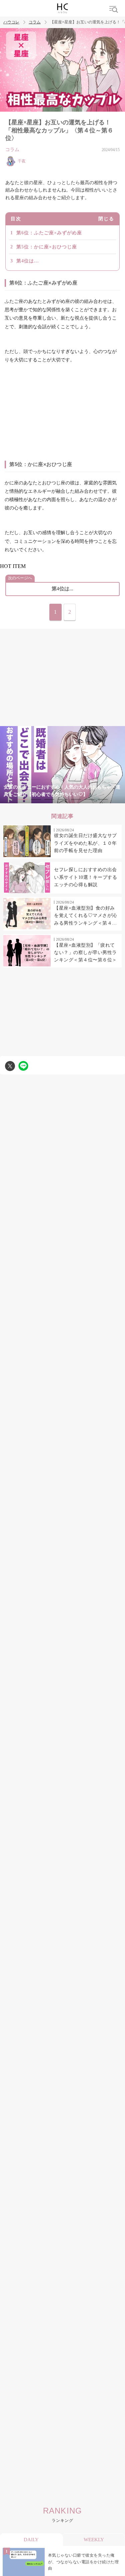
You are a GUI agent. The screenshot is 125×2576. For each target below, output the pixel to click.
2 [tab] (36, 799)
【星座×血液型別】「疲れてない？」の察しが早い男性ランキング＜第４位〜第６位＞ (85, 953)
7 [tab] (103, 799)
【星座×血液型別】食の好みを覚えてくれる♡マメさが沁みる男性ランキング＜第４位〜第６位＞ (85, 916)
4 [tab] (63, 799)
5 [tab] (76, 799)
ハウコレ (11, 22)
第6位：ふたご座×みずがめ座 (49, 233)
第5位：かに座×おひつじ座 (47, 247)
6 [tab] (89, 799)
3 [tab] (49, 799)
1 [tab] (23, 799)
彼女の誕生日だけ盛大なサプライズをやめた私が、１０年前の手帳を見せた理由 (85, 843)
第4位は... (28, 261)
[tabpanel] (62, 765)
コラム (35, 22)
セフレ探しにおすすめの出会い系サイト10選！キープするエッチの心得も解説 (85, 877)
